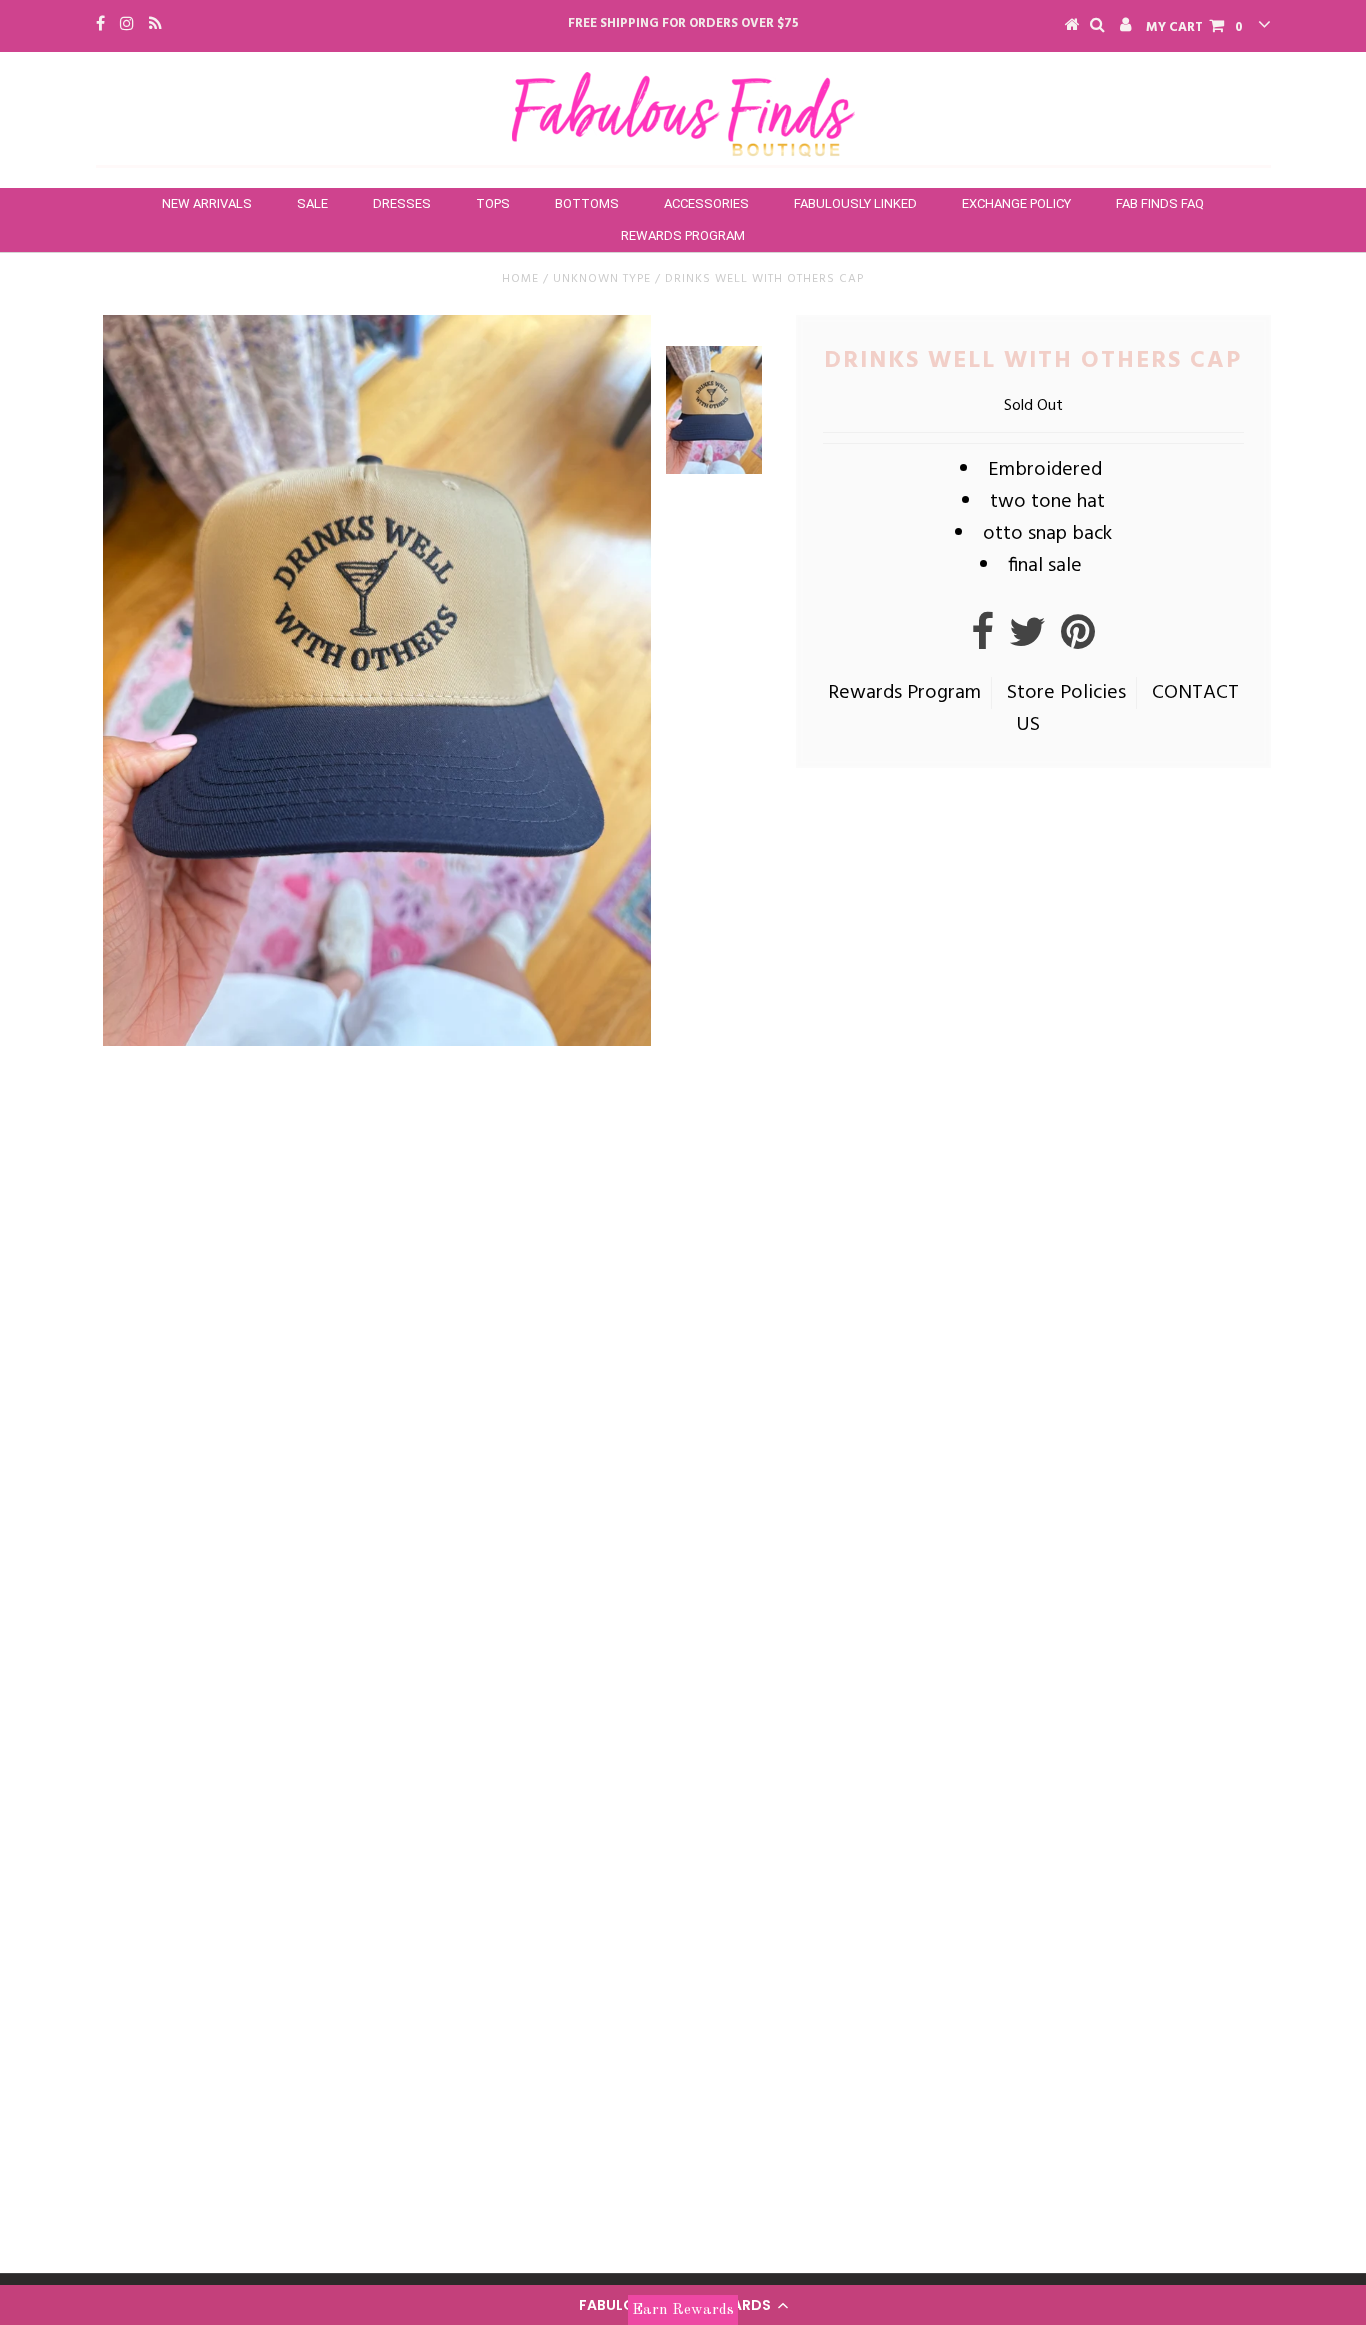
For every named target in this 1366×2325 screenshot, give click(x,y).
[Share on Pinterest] (1078, 641)
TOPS (493, 203)
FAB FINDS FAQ (1160, 203)
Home (520, 279)
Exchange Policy (1016, 203)
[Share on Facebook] (982, 641)
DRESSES (402, 203)
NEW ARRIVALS (207, 203)
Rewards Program (683, 235)
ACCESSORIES (706, 203)
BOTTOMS (587, 203)
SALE (312, 203)
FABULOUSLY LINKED (855, 203)
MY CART (1194, 27)
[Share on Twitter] (1027, 641)
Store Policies (1066, 693)
